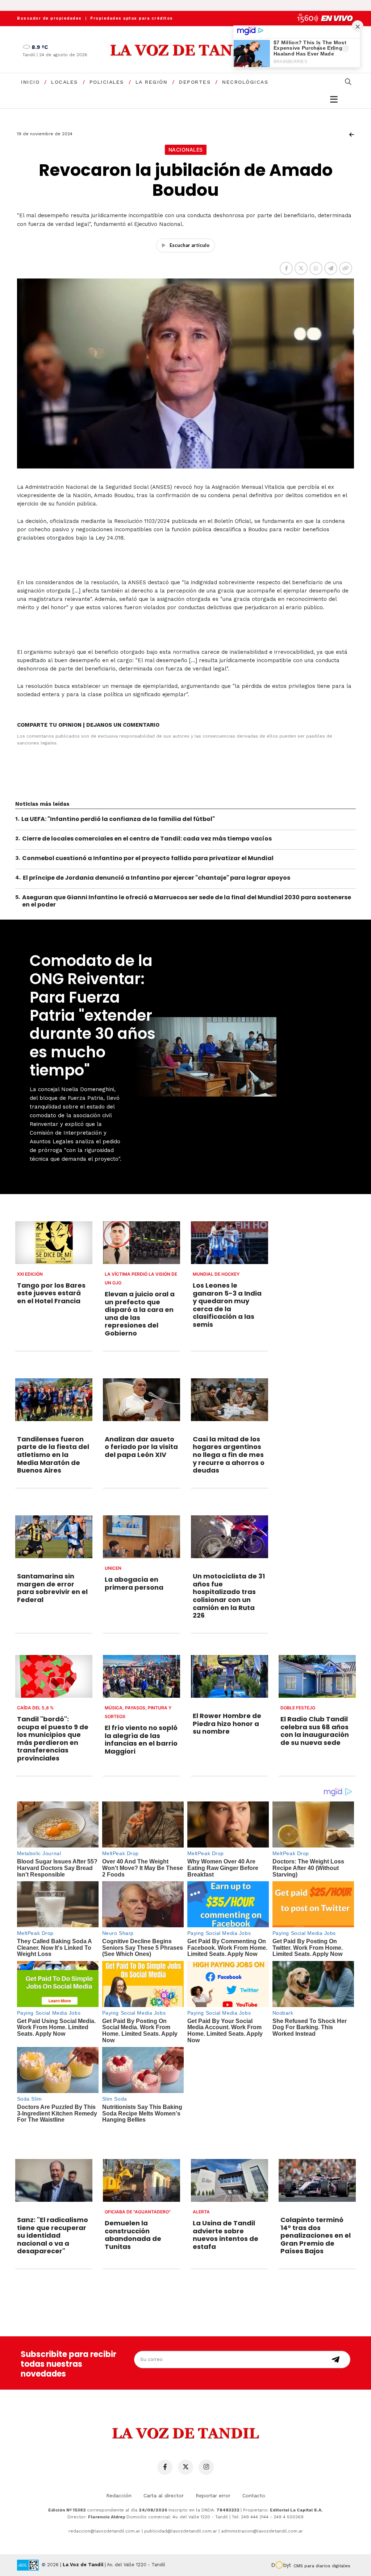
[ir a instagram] (206, 2467)
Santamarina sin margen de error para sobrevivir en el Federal (52, 1588)
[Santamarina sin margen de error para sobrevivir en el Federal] (54, 1537)
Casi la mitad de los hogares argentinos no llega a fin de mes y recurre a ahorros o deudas (229, 1455)
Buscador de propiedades (49, 18)
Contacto (254, 2495)
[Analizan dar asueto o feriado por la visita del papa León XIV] (141, 1400)
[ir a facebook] (165, 2467)
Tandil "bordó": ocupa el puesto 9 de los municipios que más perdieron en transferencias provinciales (53, 1739)
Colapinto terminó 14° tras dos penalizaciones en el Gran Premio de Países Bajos (316, 2235)
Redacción (119, 2495)
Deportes (195, 82)
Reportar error (213, 2495)
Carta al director (164, 2495)
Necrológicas (245, 82)
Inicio (30, 82)
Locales (64, 82)
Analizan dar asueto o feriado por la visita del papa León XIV (141, 1447)
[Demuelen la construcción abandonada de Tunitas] (141, 2180)
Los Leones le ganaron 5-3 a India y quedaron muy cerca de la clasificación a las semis (227, 1305)
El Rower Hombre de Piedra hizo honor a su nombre (227, 1723)
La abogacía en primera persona (134, 1583)
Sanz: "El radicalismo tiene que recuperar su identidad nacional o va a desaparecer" (53, 2235)
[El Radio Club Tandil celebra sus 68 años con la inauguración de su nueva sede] (317, 1676)
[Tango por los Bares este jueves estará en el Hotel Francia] (54, 1243)
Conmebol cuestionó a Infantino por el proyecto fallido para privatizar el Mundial (148, 858)
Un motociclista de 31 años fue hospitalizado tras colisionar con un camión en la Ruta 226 (229, 1596)
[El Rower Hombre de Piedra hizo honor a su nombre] (230, 1676)
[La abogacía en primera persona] (141, 1537)
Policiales (107, 82)
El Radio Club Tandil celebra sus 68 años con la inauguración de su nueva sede (315, 1731)
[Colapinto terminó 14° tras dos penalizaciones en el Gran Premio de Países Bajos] (317, 2180)
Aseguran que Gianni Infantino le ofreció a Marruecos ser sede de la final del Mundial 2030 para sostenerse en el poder (187, 901)
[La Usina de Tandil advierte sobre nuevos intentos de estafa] (230, 2180)
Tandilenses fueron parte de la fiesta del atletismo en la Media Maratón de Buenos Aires (53, 1455)
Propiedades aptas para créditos (132, 18)
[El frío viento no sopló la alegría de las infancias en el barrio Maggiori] (141, 1676)
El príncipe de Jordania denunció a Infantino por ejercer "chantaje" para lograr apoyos (157, 878)
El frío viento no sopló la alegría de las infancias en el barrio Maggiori (141, 1739)
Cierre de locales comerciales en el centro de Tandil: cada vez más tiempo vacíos (147, 839)
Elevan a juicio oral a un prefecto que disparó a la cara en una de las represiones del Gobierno (140, 1314)
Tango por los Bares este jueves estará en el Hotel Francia (51, 1293)
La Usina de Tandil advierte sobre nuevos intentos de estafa (226, 2235)
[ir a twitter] (185, 2467)
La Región (152, 82)
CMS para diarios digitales (322, 2566)
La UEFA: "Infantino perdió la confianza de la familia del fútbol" (118, 819)
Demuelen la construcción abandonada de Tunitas (133, 2235)
